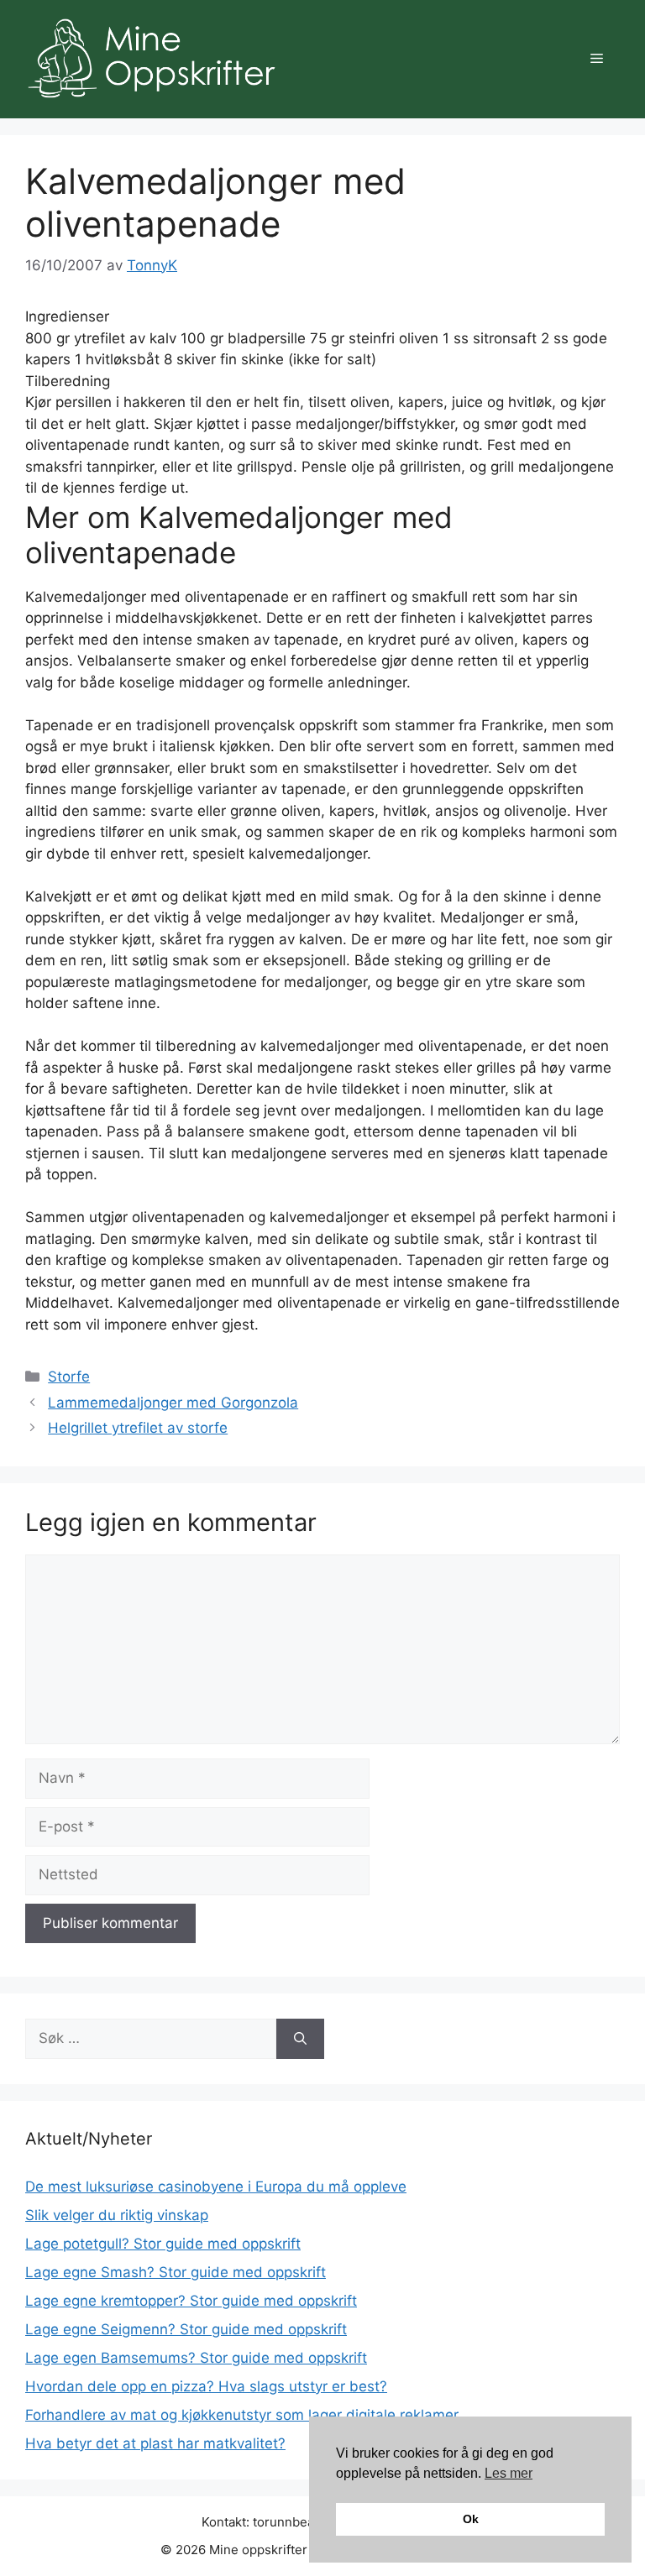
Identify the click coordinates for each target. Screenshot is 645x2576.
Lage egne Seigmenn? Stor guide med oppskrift (186, 2329)
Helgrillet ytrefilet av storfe (138, 1428)
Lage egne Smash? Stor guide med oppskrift (176, 2272)
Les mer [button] (509, 2473)
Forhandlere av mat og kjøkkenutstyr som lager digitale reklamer (242, 2415)
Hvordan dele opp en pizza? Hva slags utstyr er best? (206, 2386)
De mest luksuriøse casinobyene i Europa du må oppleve (216, 2187)
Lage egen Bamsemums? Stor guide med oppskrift (196, 2358)
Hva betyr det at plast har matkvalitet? (155, 2443)
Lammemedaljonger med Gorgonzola (173, 1403)
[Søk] (300, 2039)
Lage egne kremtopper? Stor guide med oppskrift (191, 2301)
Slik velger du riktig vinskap (117, 2215)
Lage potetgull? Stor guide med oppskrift (163, 2244)
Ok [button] (471, 2519)
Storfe (69, 1377)
